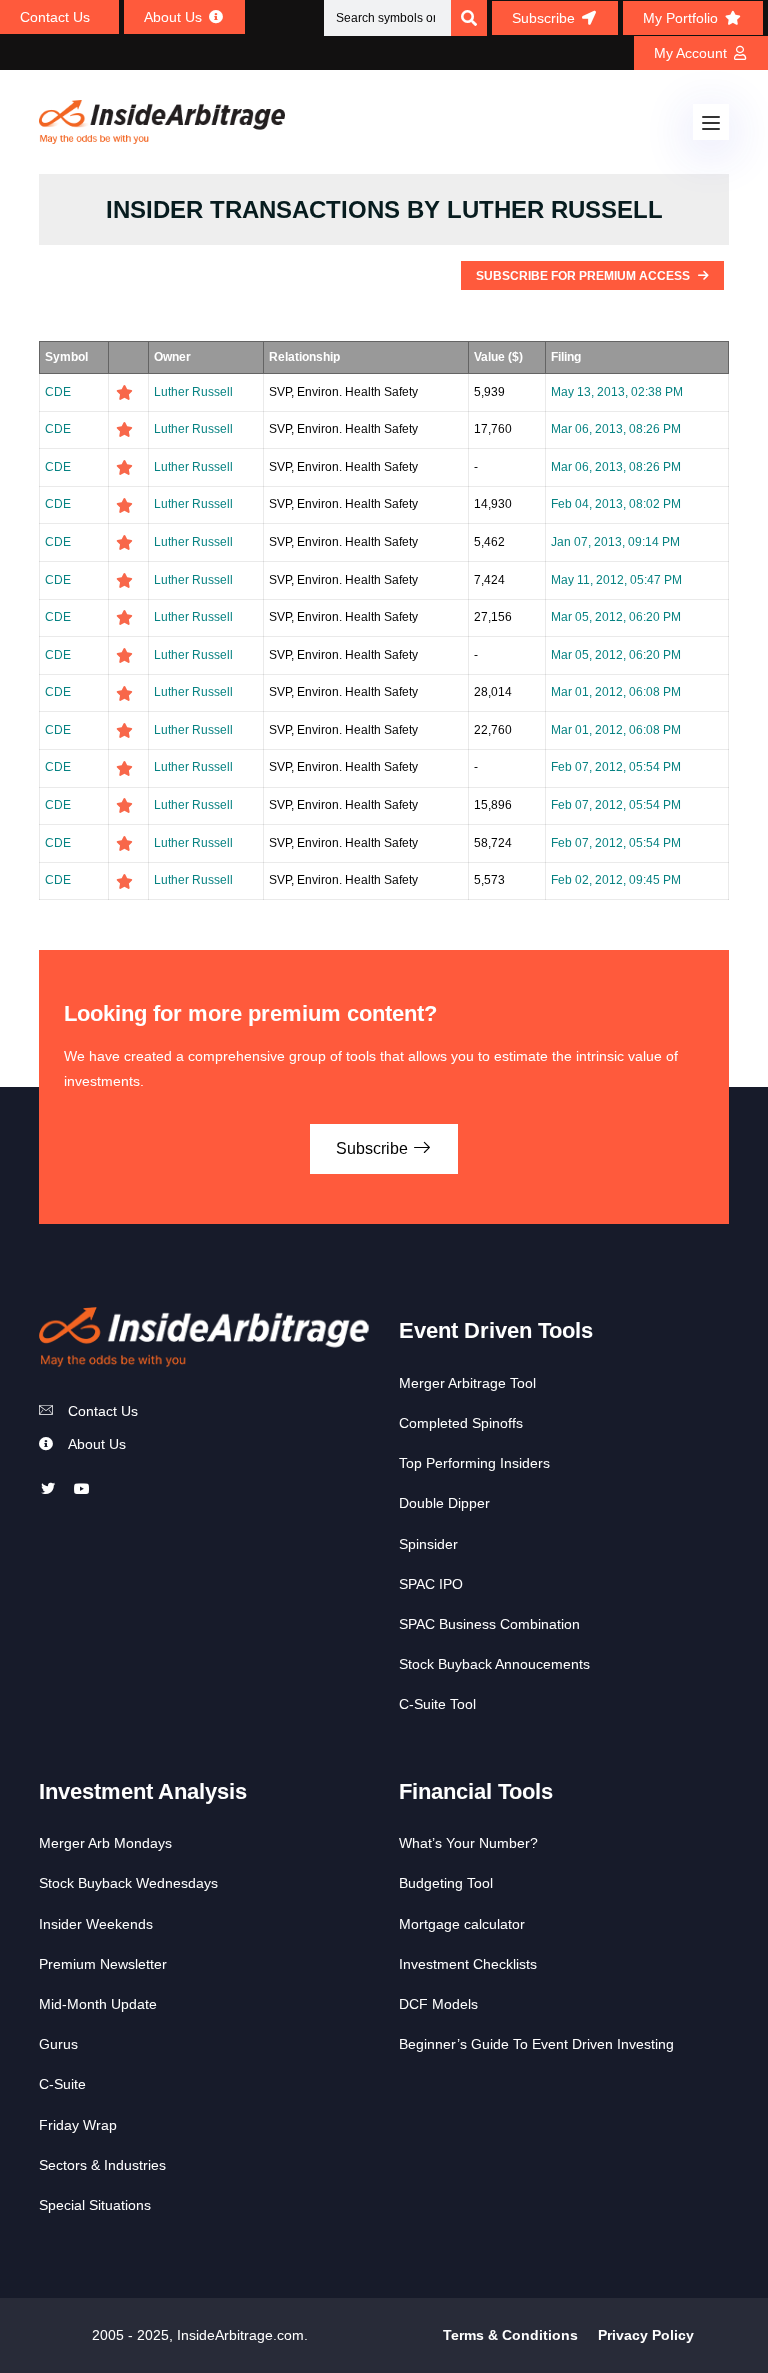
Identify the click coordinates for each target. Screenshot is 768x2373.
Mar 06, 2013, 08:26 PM (616, 429)
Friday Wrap (78, 2125)
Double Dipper (444, 1503)
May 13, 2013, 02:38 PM (617, 392)
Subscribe (374, 1148)
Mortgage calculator (462, 1924)
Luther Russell (193, 392)
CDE (58, 392)
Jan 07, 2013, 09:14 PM (615, 542)
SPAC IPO (431, 1584)
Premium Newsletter (103, 1964)
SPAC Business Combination (489, 1624)
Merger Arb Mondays (105, 1843)
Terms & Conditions (510, 2335)
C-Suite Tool (437, 1704)
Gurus (58, 2044)
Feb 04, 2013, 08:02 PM (616, 504)
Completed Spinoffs (461, 1423)
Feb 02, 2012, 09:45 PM (616, 880)
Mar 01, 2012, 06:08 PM (616, 692)
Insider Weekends (96, 1924)
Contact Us (103, 1411)
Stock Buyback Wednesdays (128, 1883)
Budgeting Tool (446, 1883)
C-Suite (62, 2084)
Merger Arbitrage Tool (467, 1383)
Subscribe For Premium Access (584, 276)
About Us (97, 1444)
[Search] (469, 18)
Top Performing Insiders (474, 1463)
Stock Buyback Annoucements (494, 1664)
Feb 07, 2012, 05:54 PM (616, 767)
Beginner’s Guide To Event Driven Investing (536, 2044)
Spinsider (428, 1544)
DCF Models (438, 2004)
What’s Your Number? (468, 1843)
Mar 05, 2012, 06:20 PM (616, 617)
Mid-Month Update (98, 2004)
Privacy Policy (646, 2335)
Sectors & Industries (102, 2165)
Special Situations (95, 2205)
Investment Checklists (468, 1964)
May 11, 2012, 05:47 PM (616, 580)
